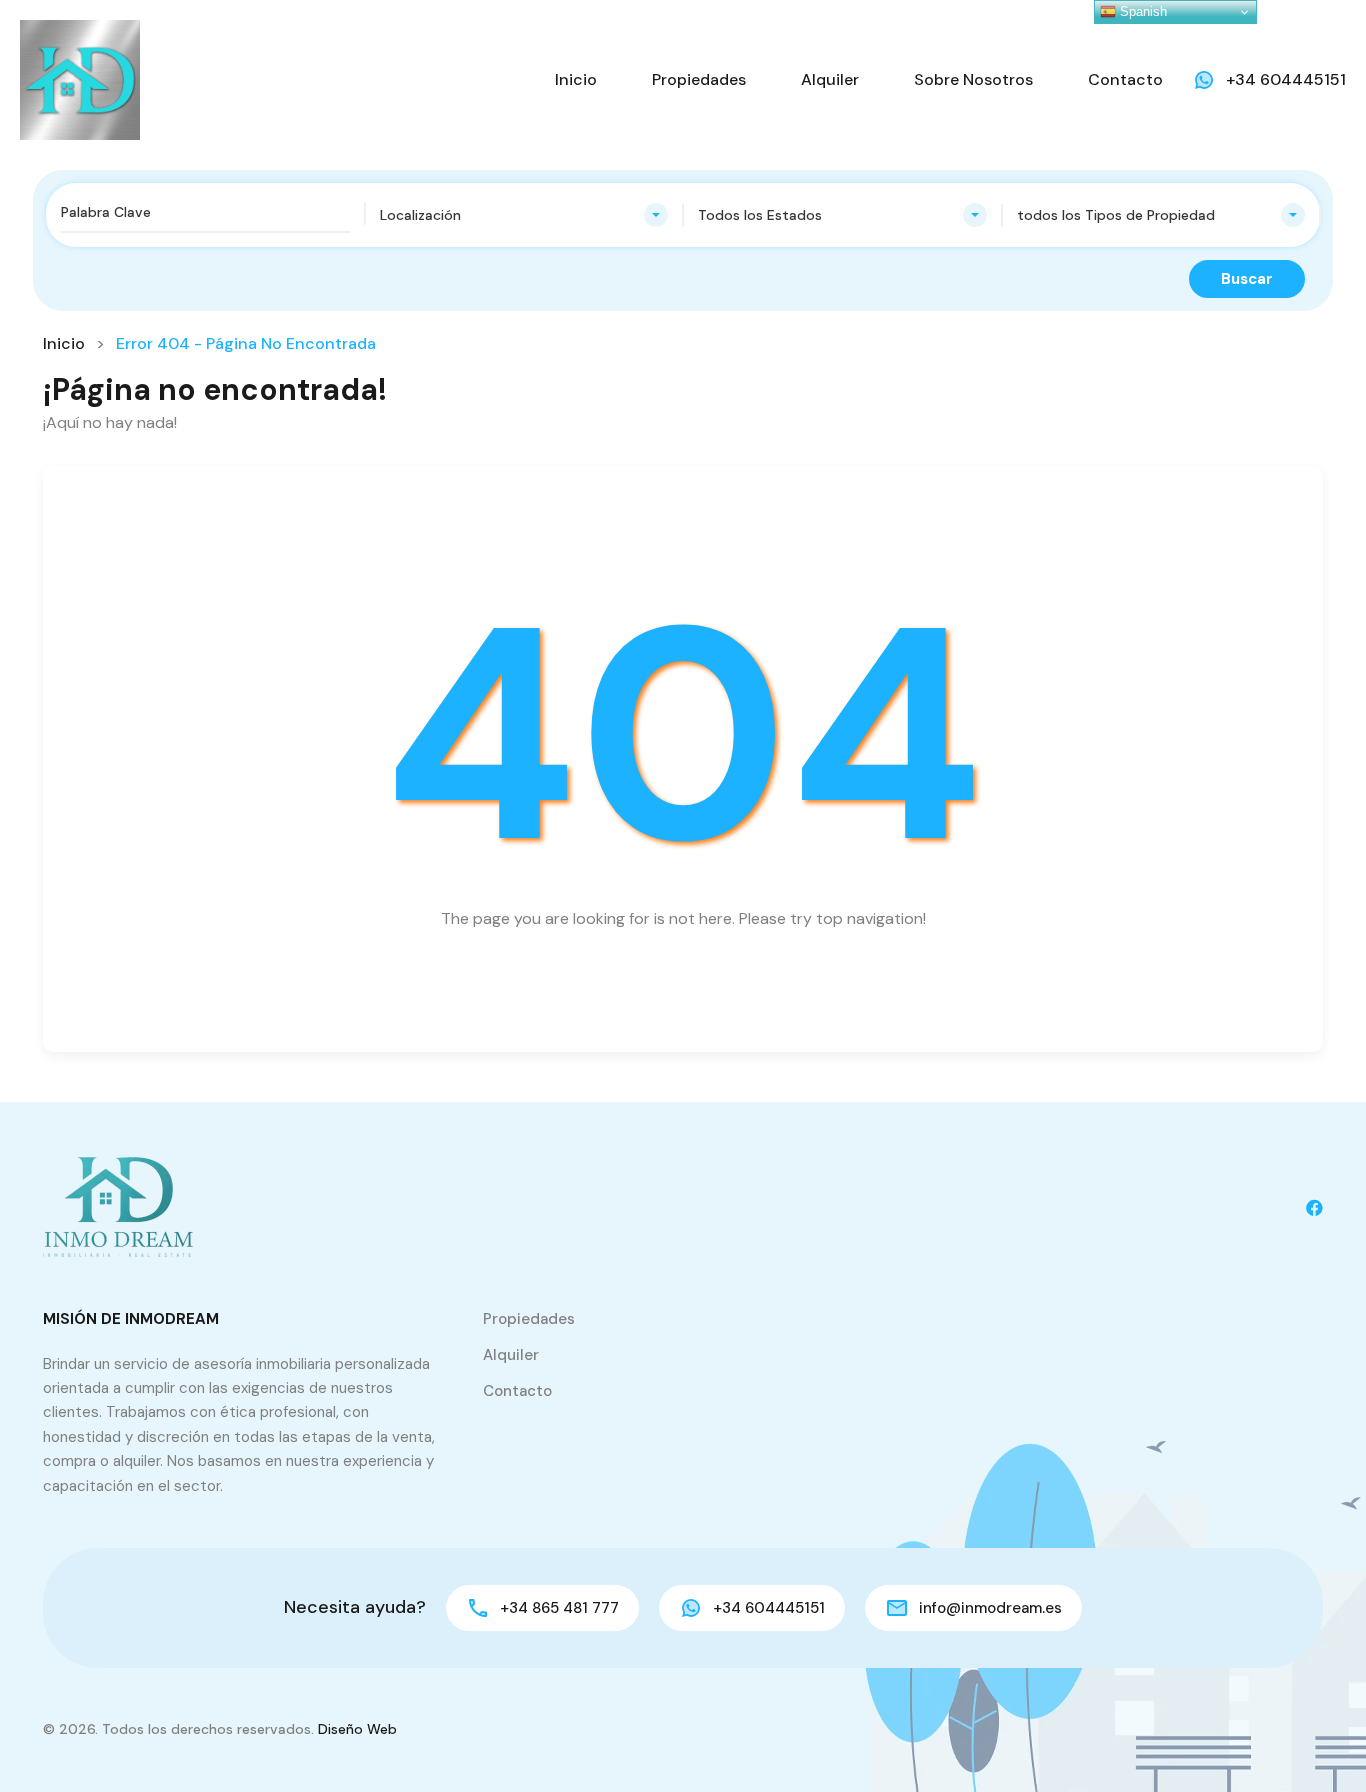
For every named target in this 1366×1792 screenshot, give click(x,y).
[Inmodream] (80, 78)
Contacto (1125, 79)
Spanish (1141, 11)
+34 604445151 (1286, 79)
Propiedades (699, 79)
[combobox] (524, 215)
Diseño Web (357, 1729)
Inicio (576, 79)
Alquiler (830, 79)
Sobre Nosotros (973, 79)
